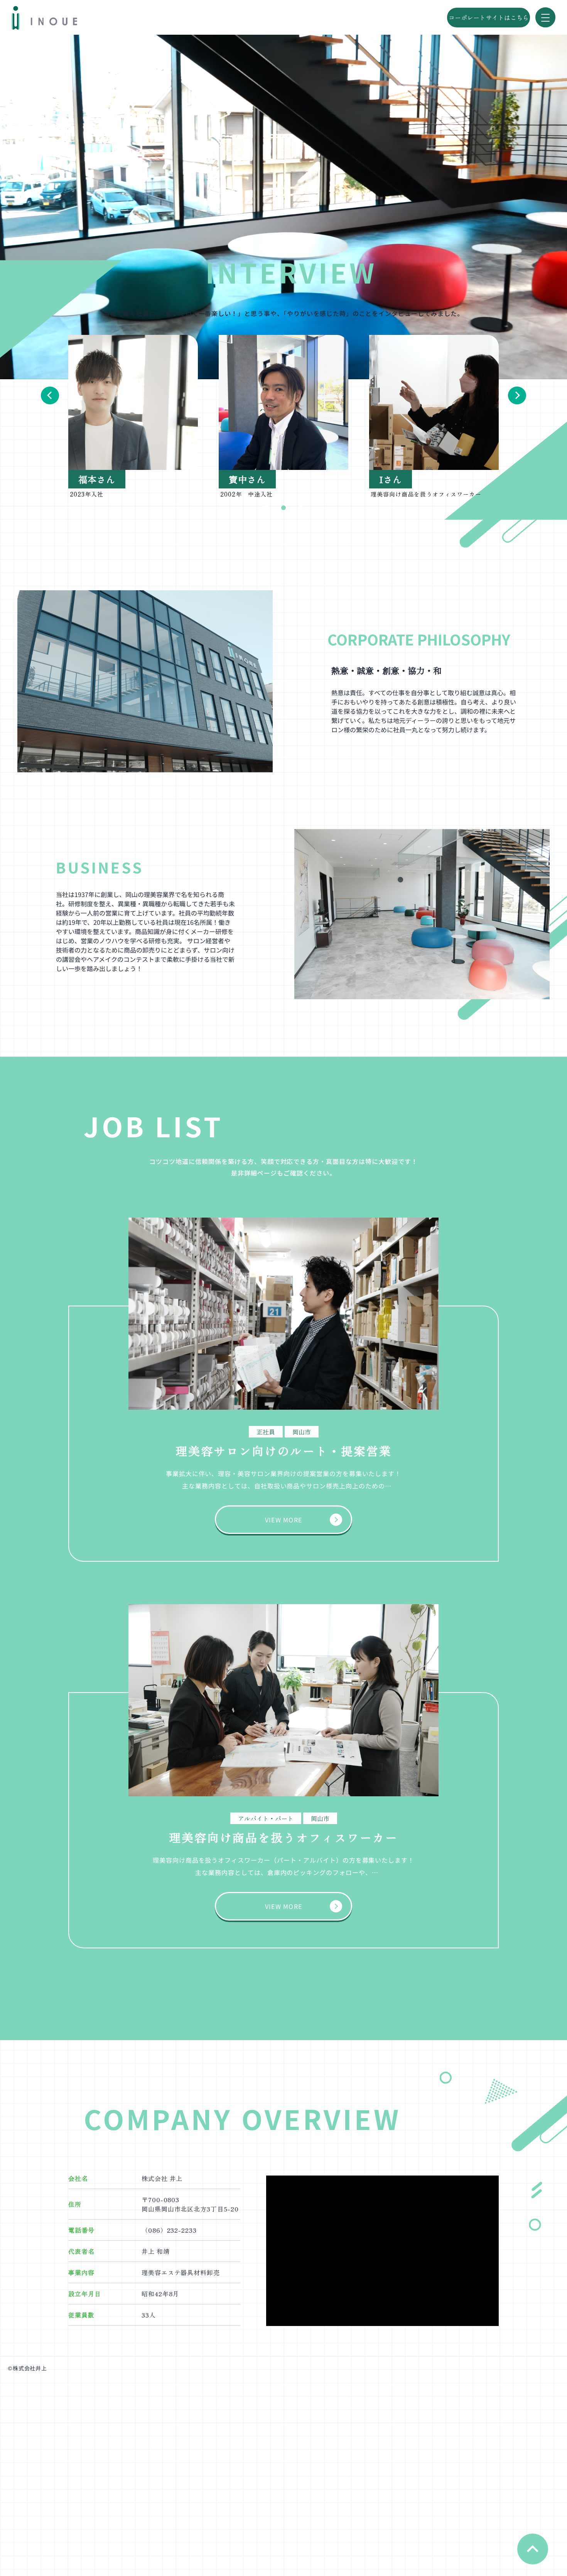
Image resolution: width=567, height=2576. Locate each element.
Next (517, 395)
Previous (50, 395)
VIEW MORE (284, 1520)
